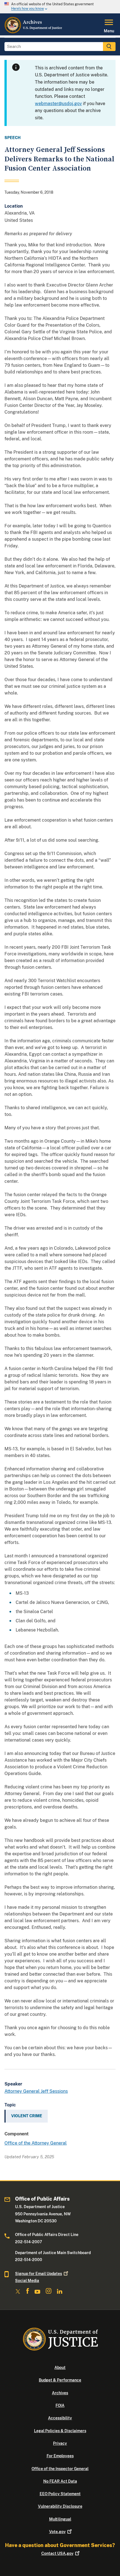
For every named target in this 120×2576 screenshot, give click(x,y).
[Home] (34, 32)
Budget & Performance (60, 2380)
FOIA (60, 2405)
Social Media (27, 2281)
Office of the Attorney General (36, 2143)
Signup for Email (39, 2274)
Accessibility (60, 2418)
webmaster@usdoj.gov (58, 104)
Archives (60, 2393)
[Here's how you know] (60, 7)
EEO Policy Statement (60, 2494)
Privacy (60, 2443)
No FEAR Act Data (60, 2481)
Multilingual (60, 2519)
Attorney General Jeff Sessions (36, 2091)
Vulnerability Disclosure (60, 2506)
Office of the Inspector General (60, 2469)
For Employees (60, 2456)
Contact (57, 2553)
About (60, 2368)
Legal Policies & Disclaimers (60, 2431)
